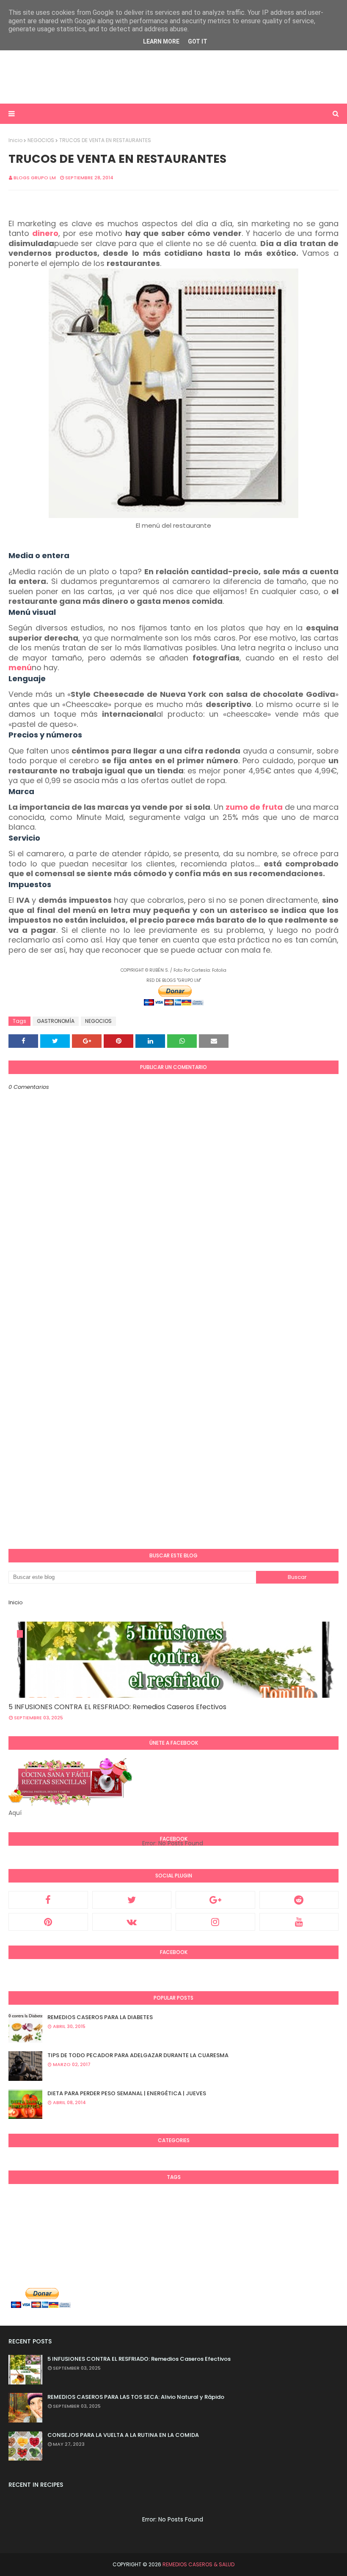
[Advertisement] (173, 76)
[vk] (132, 1922)
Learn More (161, 41)
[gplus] (215, 1900)
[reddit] (299, 1900)
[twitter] (132, 1900)
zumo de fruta (254, 807)
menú (20, 667)
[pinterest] (48, 1922)
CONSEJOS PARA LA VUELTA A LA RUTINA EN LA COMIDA (123, 2435)
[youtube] (299, 1922)
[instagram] (215, 1922)
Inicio (15, 140)
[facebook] (48, 1900)
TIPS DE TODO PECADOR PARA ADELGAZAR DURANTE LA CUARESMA (138, 2055)
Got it (198, 41)
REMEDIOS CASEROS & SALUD (198, 2564)
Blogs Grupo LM (35, 178)
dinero (45, 233)
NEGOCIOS (41, 140)
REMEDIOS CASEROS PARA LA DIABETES (100, 2017)
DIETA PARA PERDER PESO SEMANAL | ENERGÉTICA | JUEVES (127, 2093)
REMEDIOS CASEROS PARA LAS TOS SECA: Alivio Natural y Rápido (136, 2397)
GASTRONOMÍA (56, 1021)
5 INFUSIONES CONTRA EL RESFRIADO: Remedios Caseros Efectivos (117, 1707)
